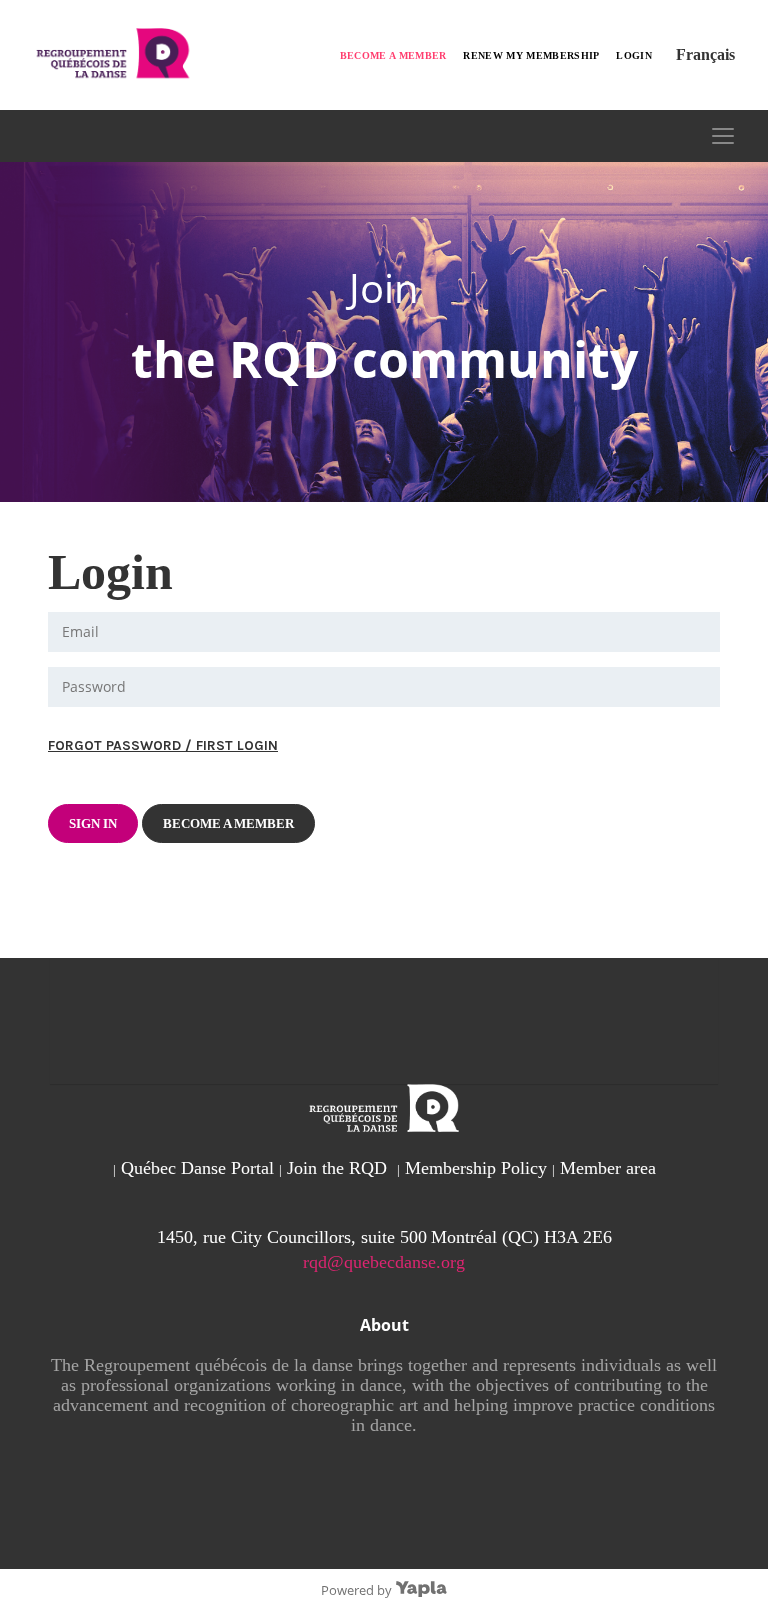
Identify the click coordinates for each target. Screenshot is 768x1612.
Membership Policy (476, 1168)
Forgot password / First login (163, 745)
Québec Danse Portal (197, 1168)
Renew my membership (531, 55)
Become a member (393, 55)
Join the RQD (337, 1168)
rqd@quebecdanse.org (384, 1262)
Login (634, 55)
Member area (608, 1168)
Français (705, 54)
